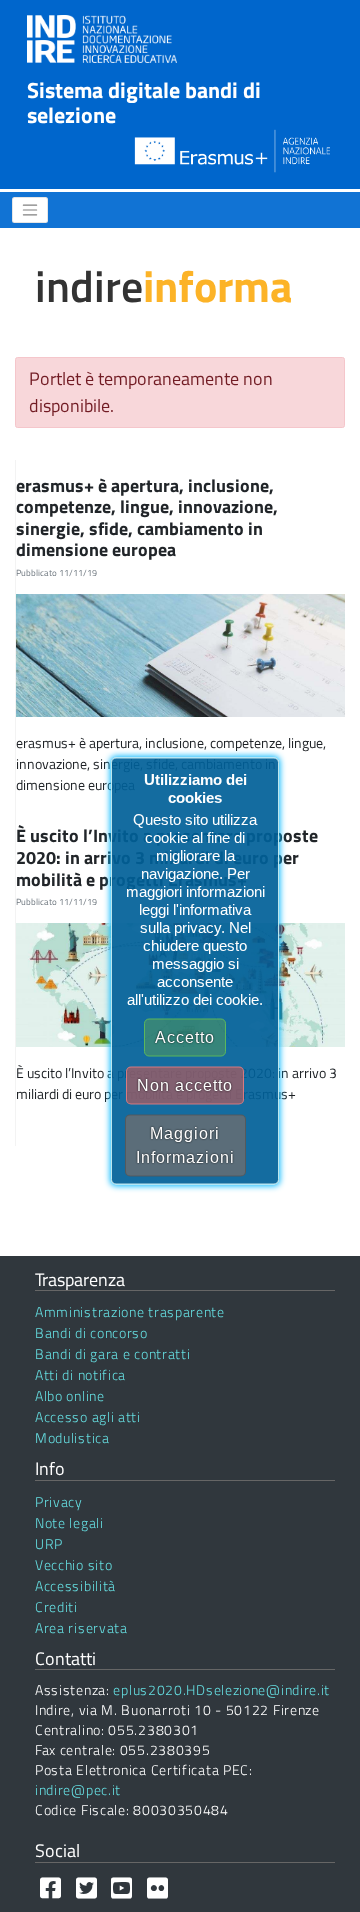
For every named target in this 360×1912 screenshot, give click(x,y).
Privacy (59, 1501)
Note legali (69, 1522)
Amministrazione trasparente (130, 1311)
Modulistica (72, 1437)
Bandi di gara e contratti (113, 1353)
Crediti (56, 1606)
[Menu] (30, 210)
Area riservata (81, 1627)
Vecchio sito (73, 1564)
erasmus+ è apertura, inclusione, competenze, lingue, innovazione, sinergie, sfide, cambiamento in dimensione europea (147, 518)
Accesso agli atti (88, 1416)
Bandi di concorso (91, 1332)
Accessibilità (75, 1585)
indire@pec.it (78, 1789)
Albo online (70, 1395)
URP (49, 1543)
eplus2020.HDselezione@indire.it (221, 1689)
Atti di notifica (80, 1374)
